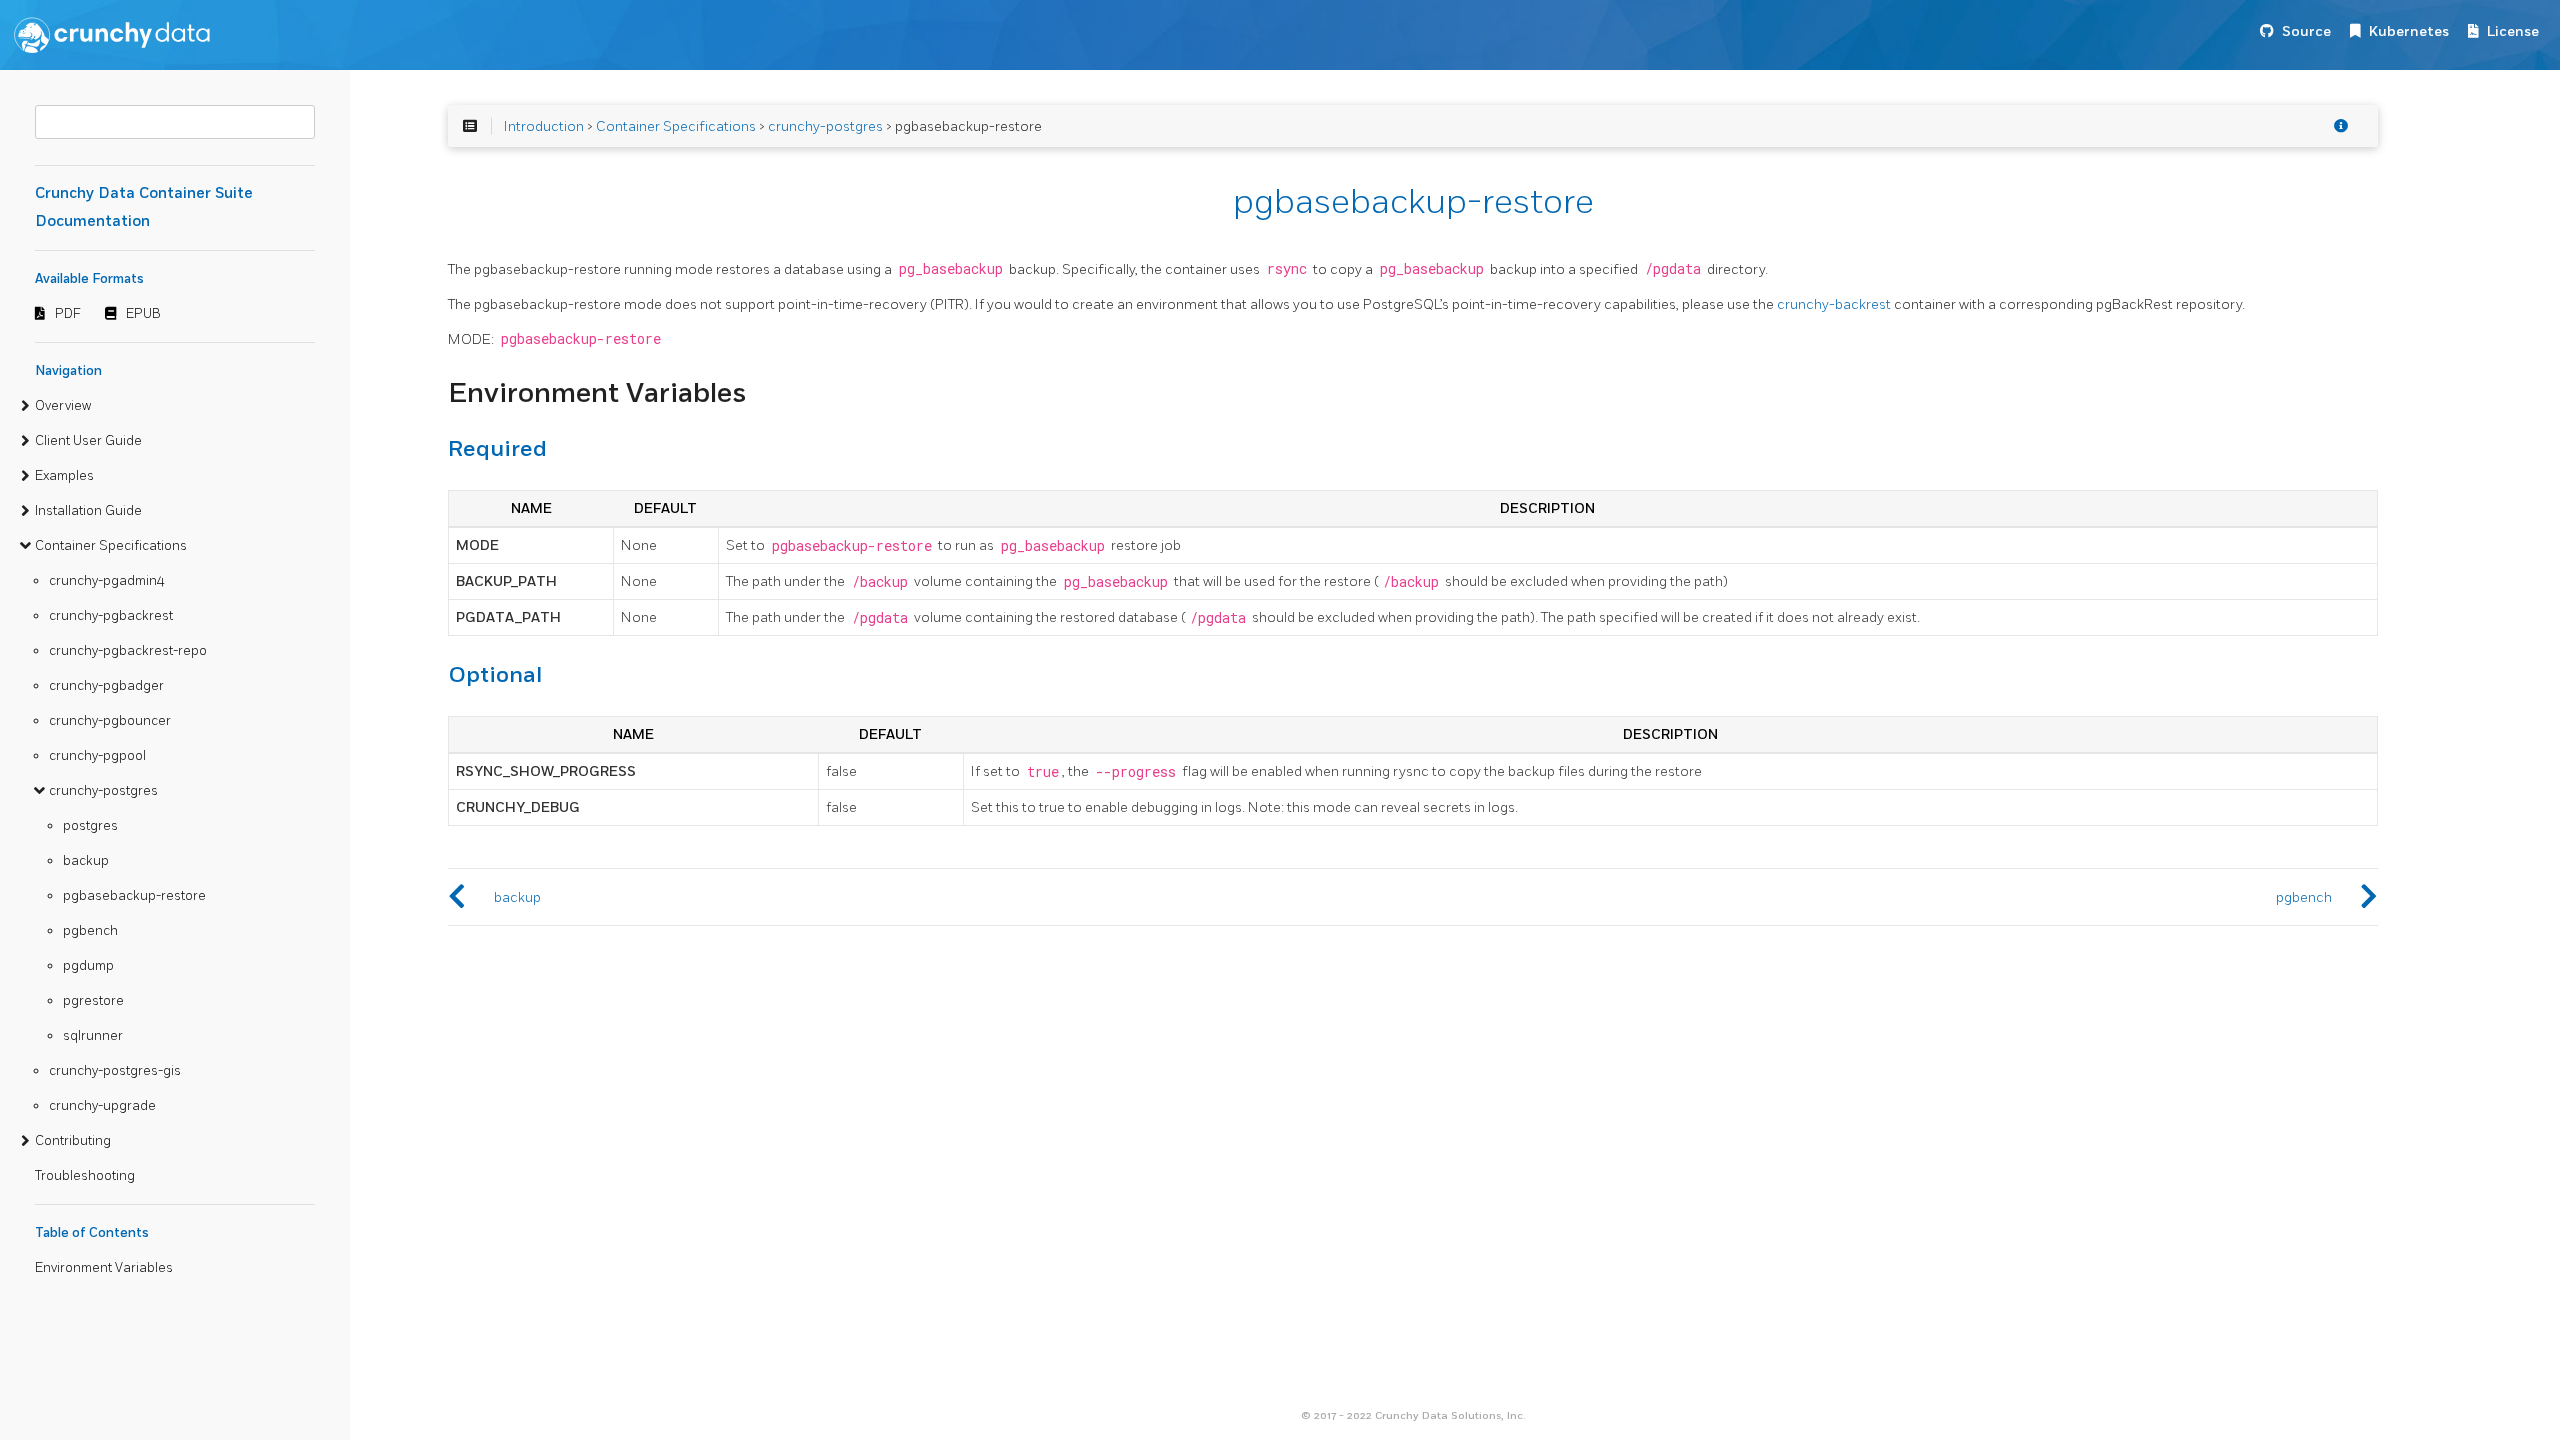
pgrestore (93, 1001)
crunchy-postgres (103, 791)
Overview (63, 406)
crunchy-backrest (1834, 304)
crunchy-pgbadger (106, 686)
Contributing (73, 1141)
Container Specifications (111, 546)
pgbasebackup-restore (134, 896)
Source (2306, 31)
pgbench (90, 931)
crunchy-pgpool (97, 756)
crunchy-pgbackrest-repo (128, 651)
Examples (64, 476)
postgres (90, 826)
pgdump (88, 966)
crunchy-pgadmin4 (107, 581)
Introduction (544, 126)
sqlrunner (93, 1036)
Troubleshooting (85, 1176)
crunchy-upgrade (102, 1106)
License (2513, 31)
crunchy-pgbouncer (110, 721)
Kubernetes (2409, 31)
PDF (68, 314)
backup (86, 861)
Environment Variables (104, 1268)
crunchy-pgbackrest (111, 616)
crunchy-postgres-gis (115, 1071)
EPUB (143, 314)
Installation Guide (88, 511)
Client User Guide (88, 441)
